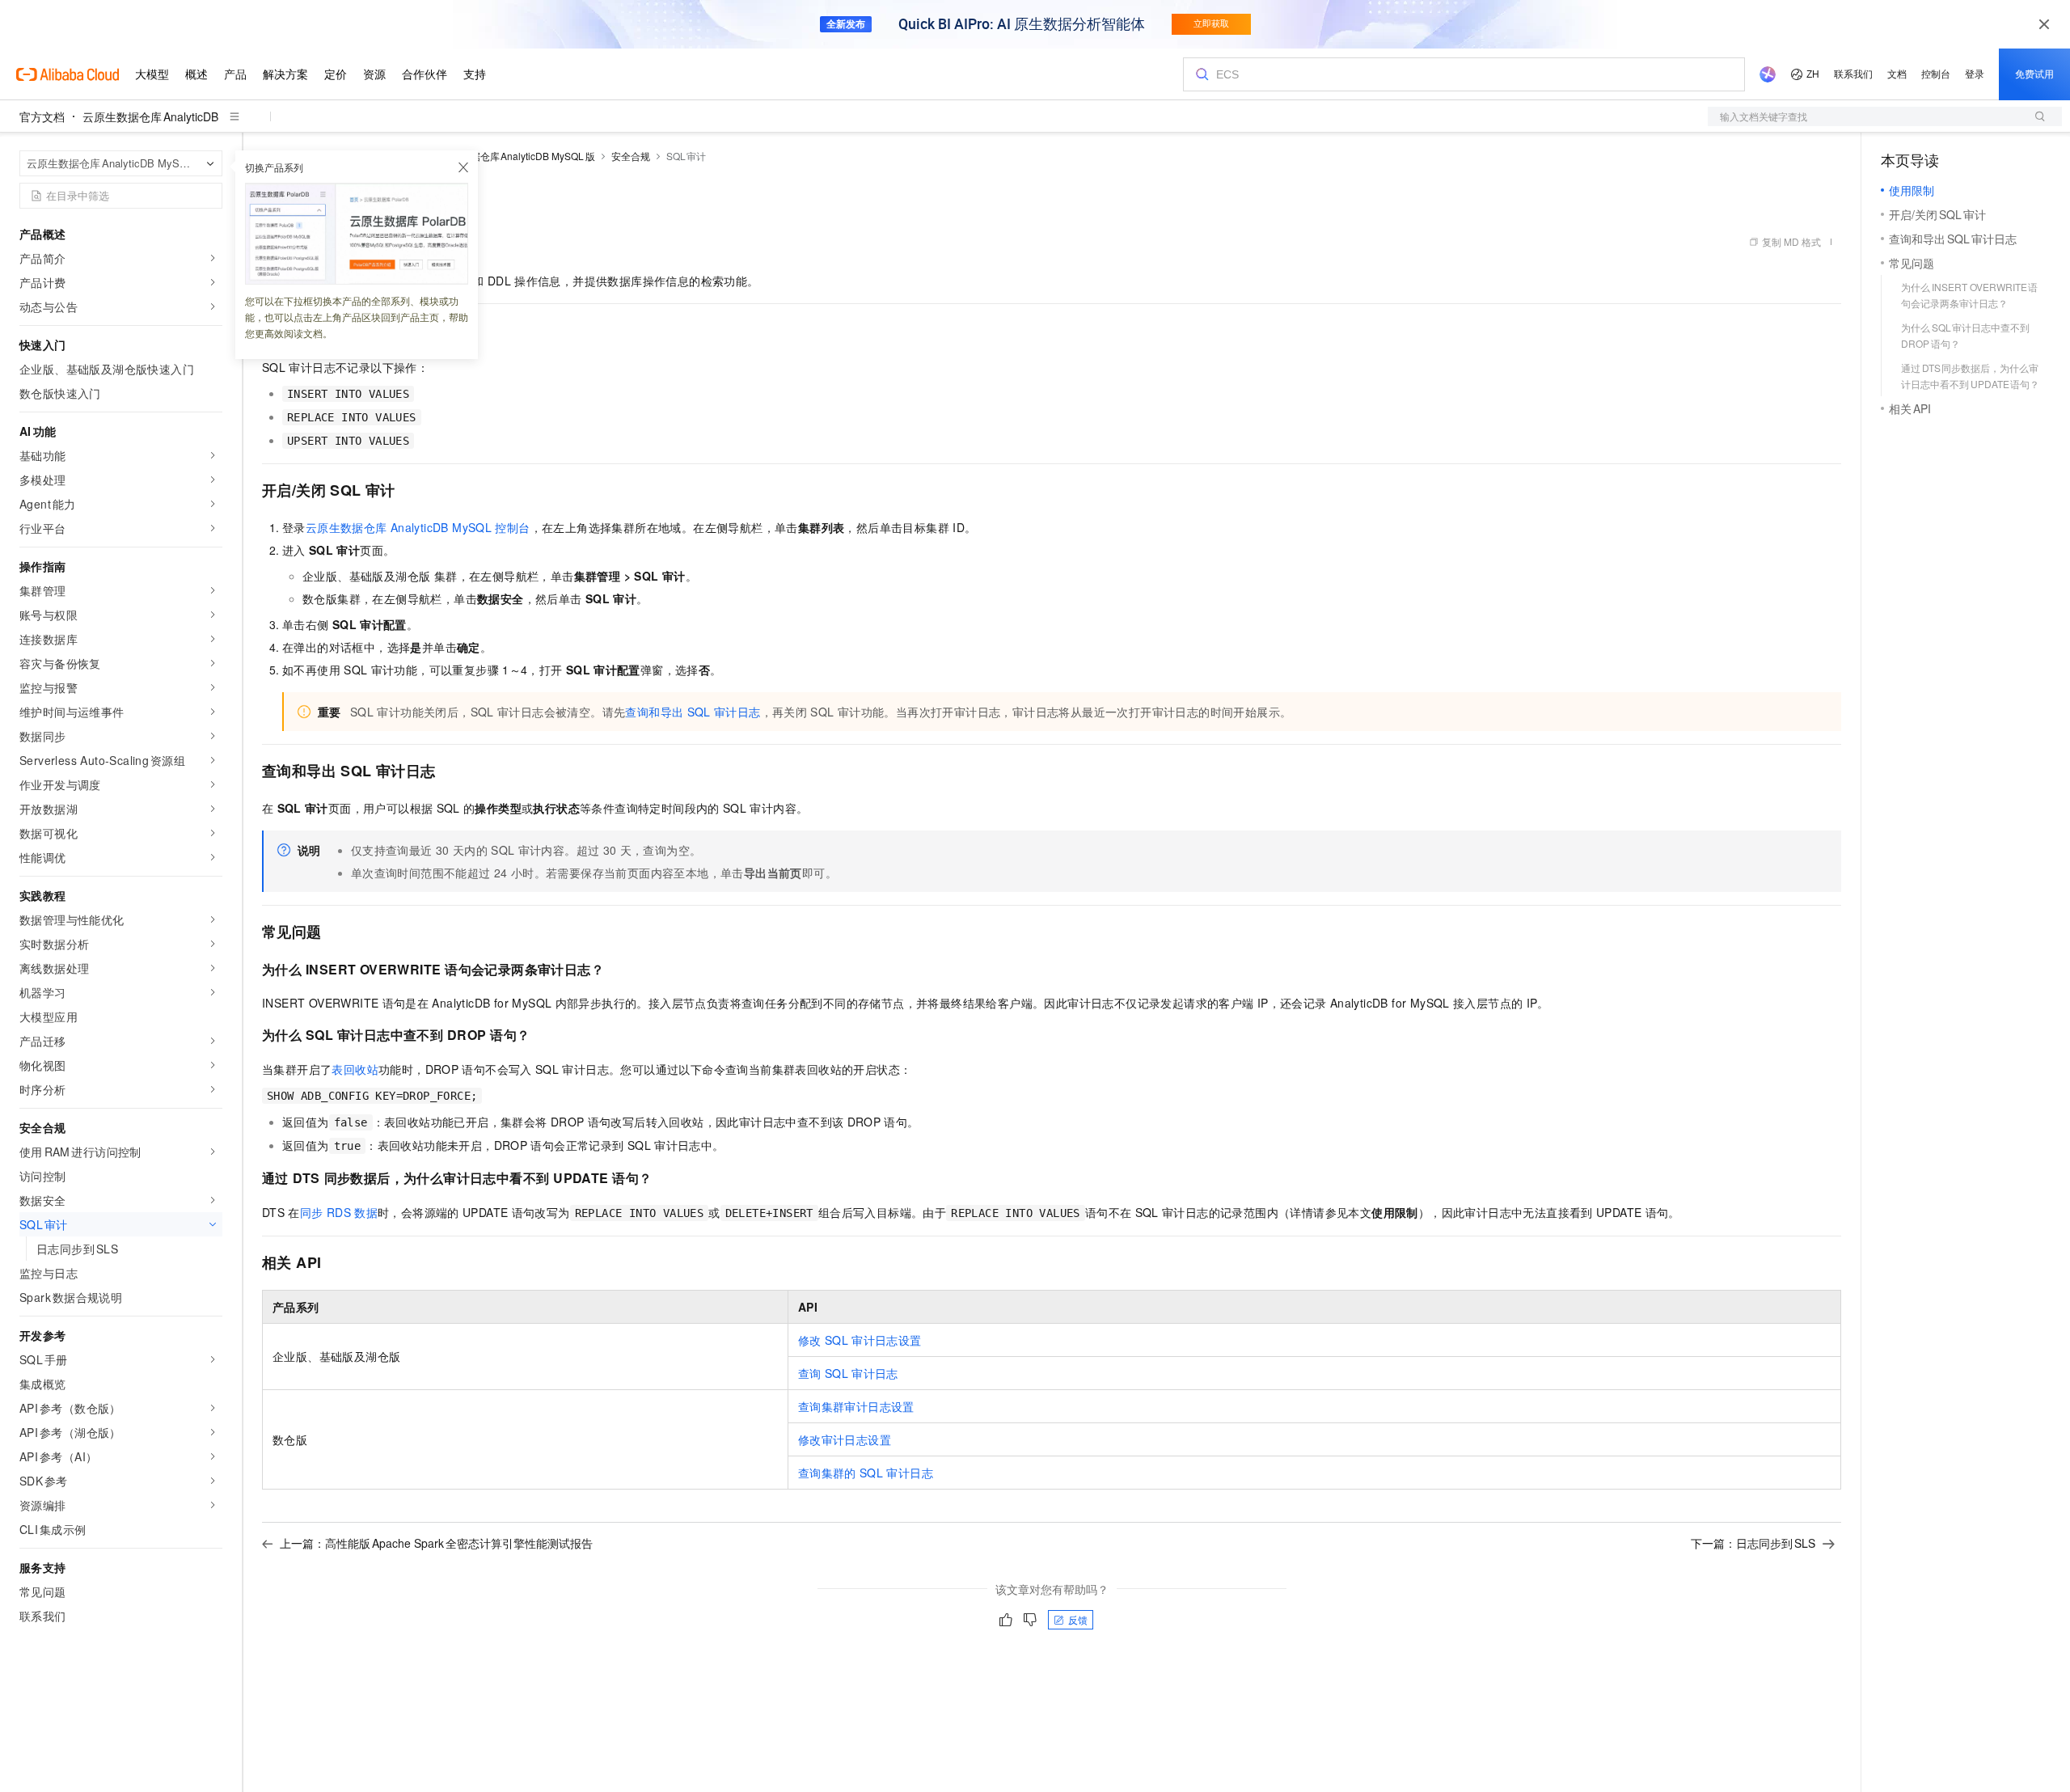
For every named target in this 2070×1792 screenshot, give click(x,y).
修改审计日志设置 (845, 1439)
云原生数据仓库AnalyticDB (150, 116)
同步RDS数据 (339, 1212)
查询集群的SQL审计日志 (866, 1473)
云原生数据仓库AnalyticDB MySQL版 (513, 156)
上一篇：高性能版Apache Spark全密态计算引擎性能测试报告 (436, 1543)
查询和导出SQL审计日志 (693, 712)
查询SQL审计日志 (848, 1373)
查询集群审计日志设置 (856, 1406)
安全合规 (631, 156)
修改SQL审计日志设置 (860, 1340)
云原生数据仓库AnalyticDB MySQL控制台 (418, 527)
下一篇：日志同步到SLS (1753, 1543)
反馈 (1078, 1619)
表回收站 (355, 1069)
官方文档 (42, 116)
